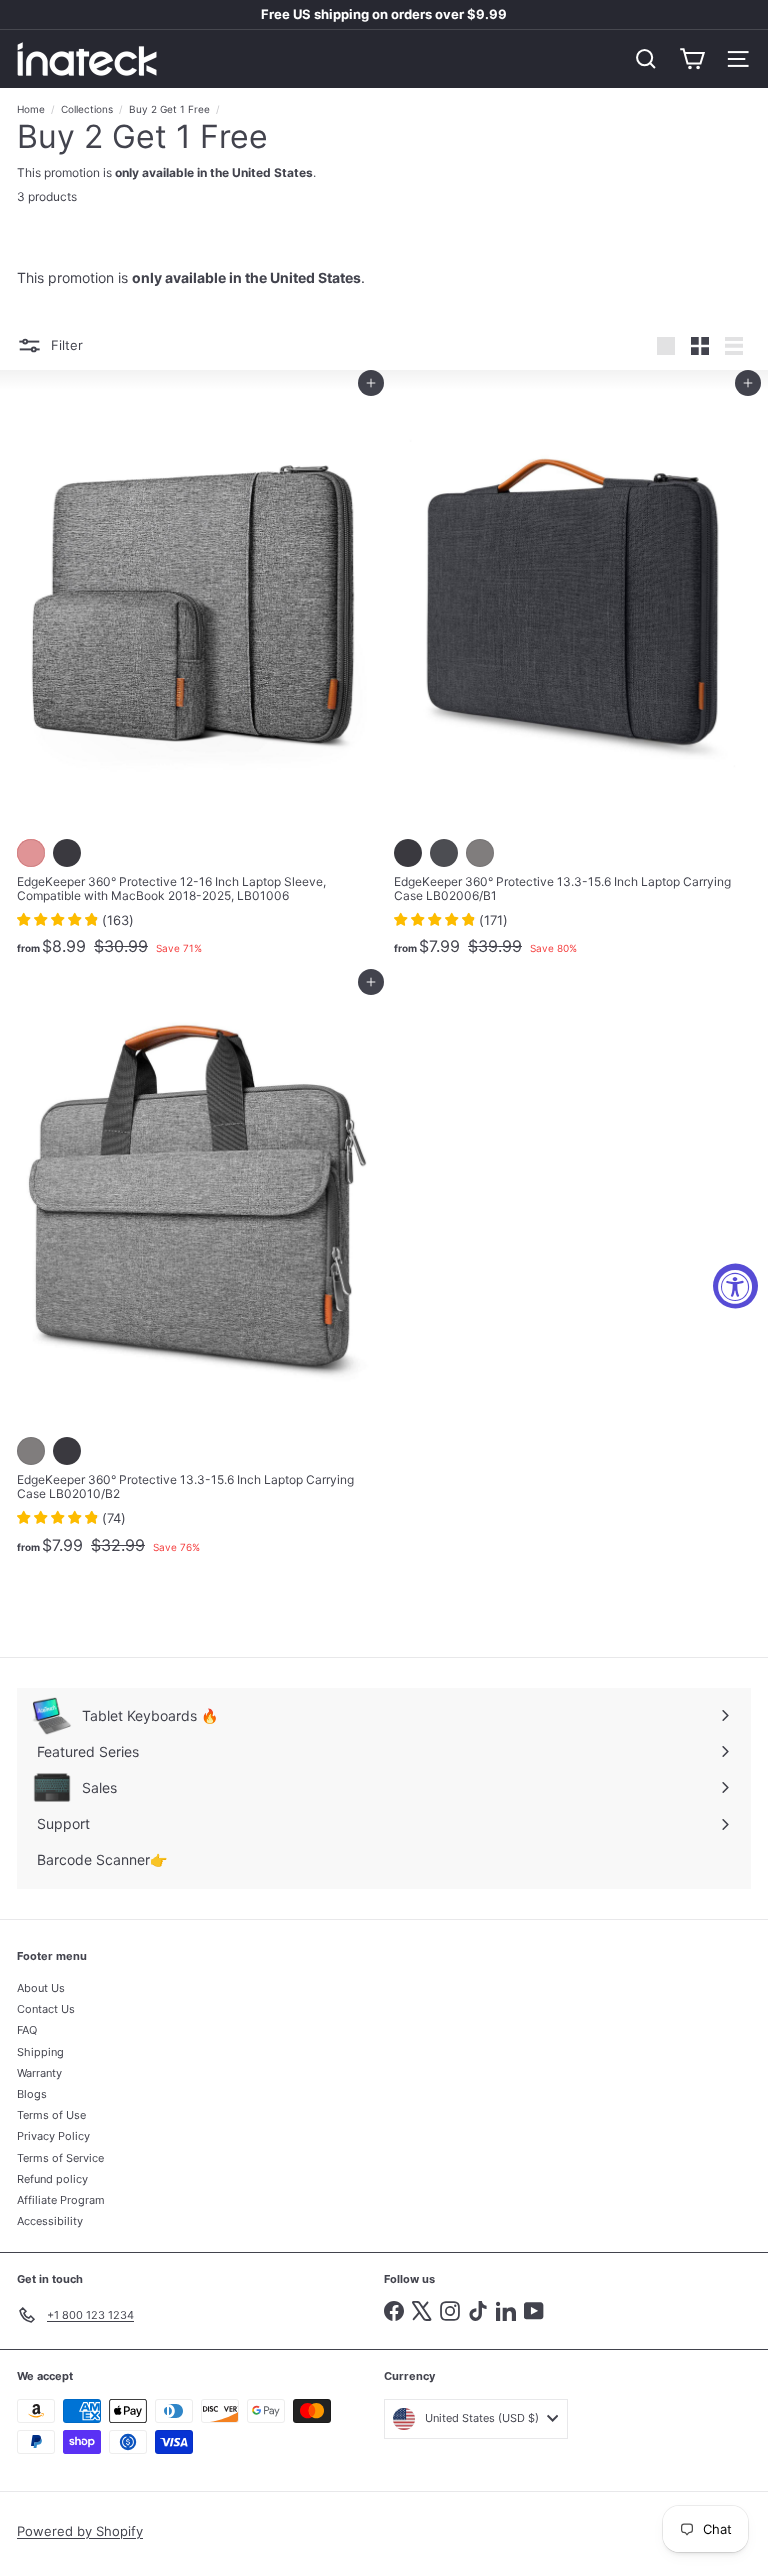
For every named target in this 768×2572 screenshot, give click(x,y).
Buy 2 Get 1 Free (169, 109)
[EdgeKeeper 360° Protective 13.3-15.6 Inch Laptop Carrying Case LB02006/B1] (572, 674)
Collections (87, 109)
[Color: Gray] (480, 853)
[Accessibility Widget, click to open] (735, 1286)
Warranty (39, 2073)
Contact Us (46, 2009)
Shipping (40, 2052)
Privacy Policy (53, 2136)
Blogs (32, 2094)
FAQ (27, 2030)
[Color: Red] (31, 853)
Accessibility (50, 2221)
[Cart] (692, 59)
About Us (41, 1988)
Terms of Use (51, 2115)
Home (31, 109)
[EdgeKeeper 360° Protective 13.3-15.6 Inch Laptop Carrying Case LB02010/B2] (195, 1273)
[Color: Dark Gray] (444, 853)
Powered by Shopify (80, 2531)
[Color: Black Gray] (67, 853)
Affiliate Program (61, 2200)
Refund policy (52, 2179)
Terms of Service (60, 2158)
